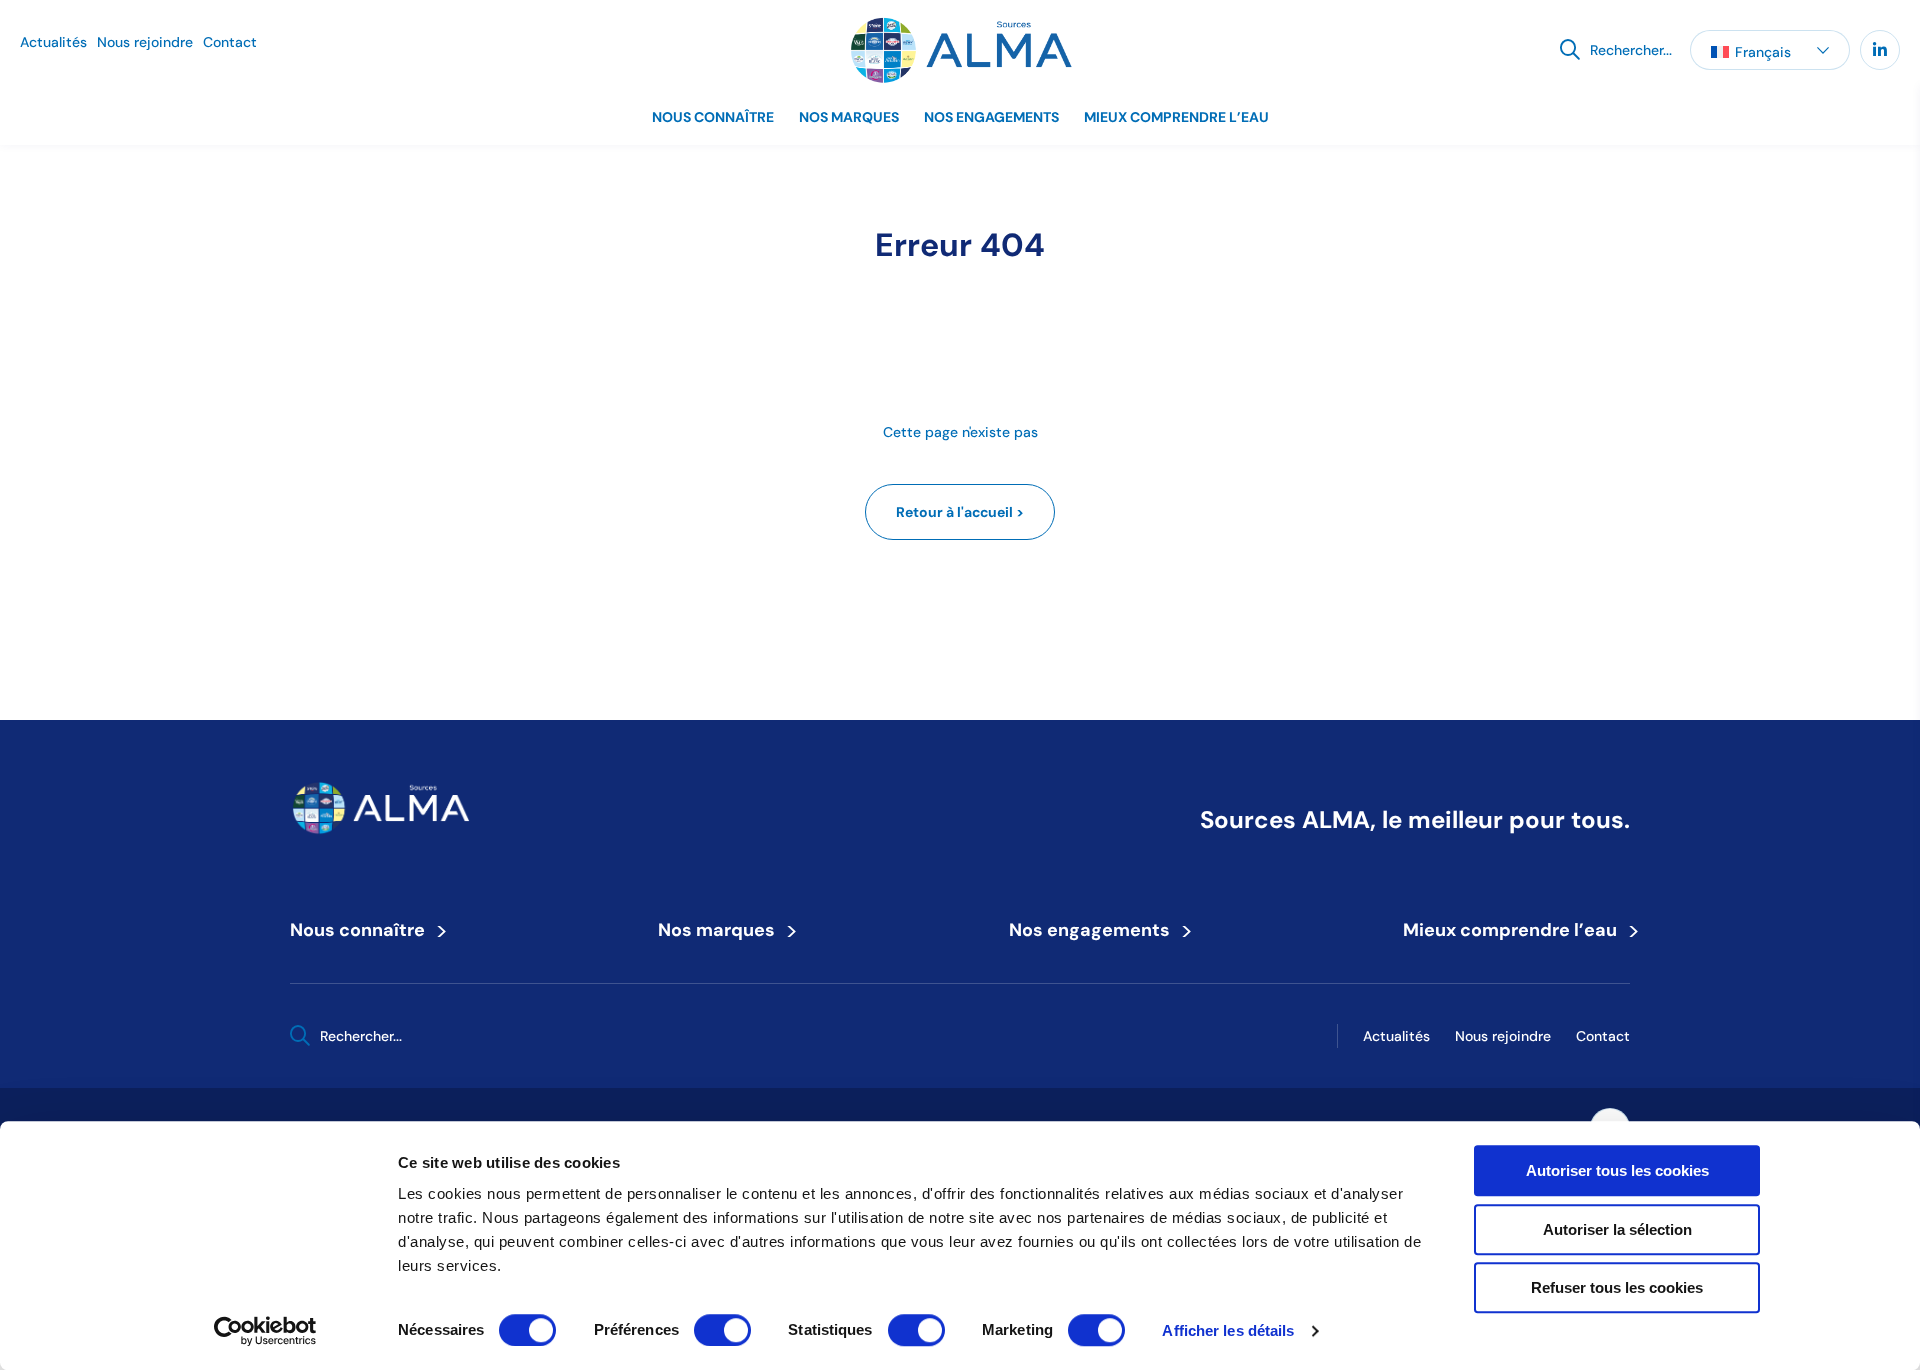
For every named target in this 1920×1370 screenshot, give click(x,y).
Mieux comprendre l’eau (1176, 117)
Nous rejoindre (145, 42)
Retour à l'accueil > (960, 512)
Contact (230, 42)
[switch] (722, 1330)
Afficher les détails (1228, 1330)
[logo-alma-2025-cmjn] (959, 50)
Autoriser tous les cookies (1617, 1170)
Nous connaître (713, 117)
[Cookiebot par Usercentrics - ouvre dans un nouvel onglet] (265, 1331)
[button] (1770, 50)
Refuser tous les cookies (1617, 1287)
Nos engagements (991, 117)
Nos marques (849, 117)
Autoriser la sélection (1617, 1229)
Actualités (53, 42)
